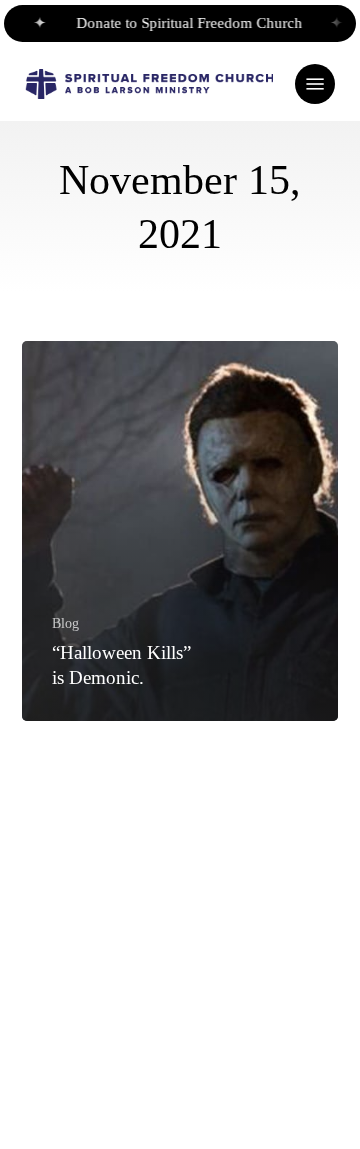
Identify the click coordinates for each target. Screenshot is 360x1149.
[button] (315, 84)
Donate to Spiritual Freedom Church (187, 23)
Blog (65, 623)
